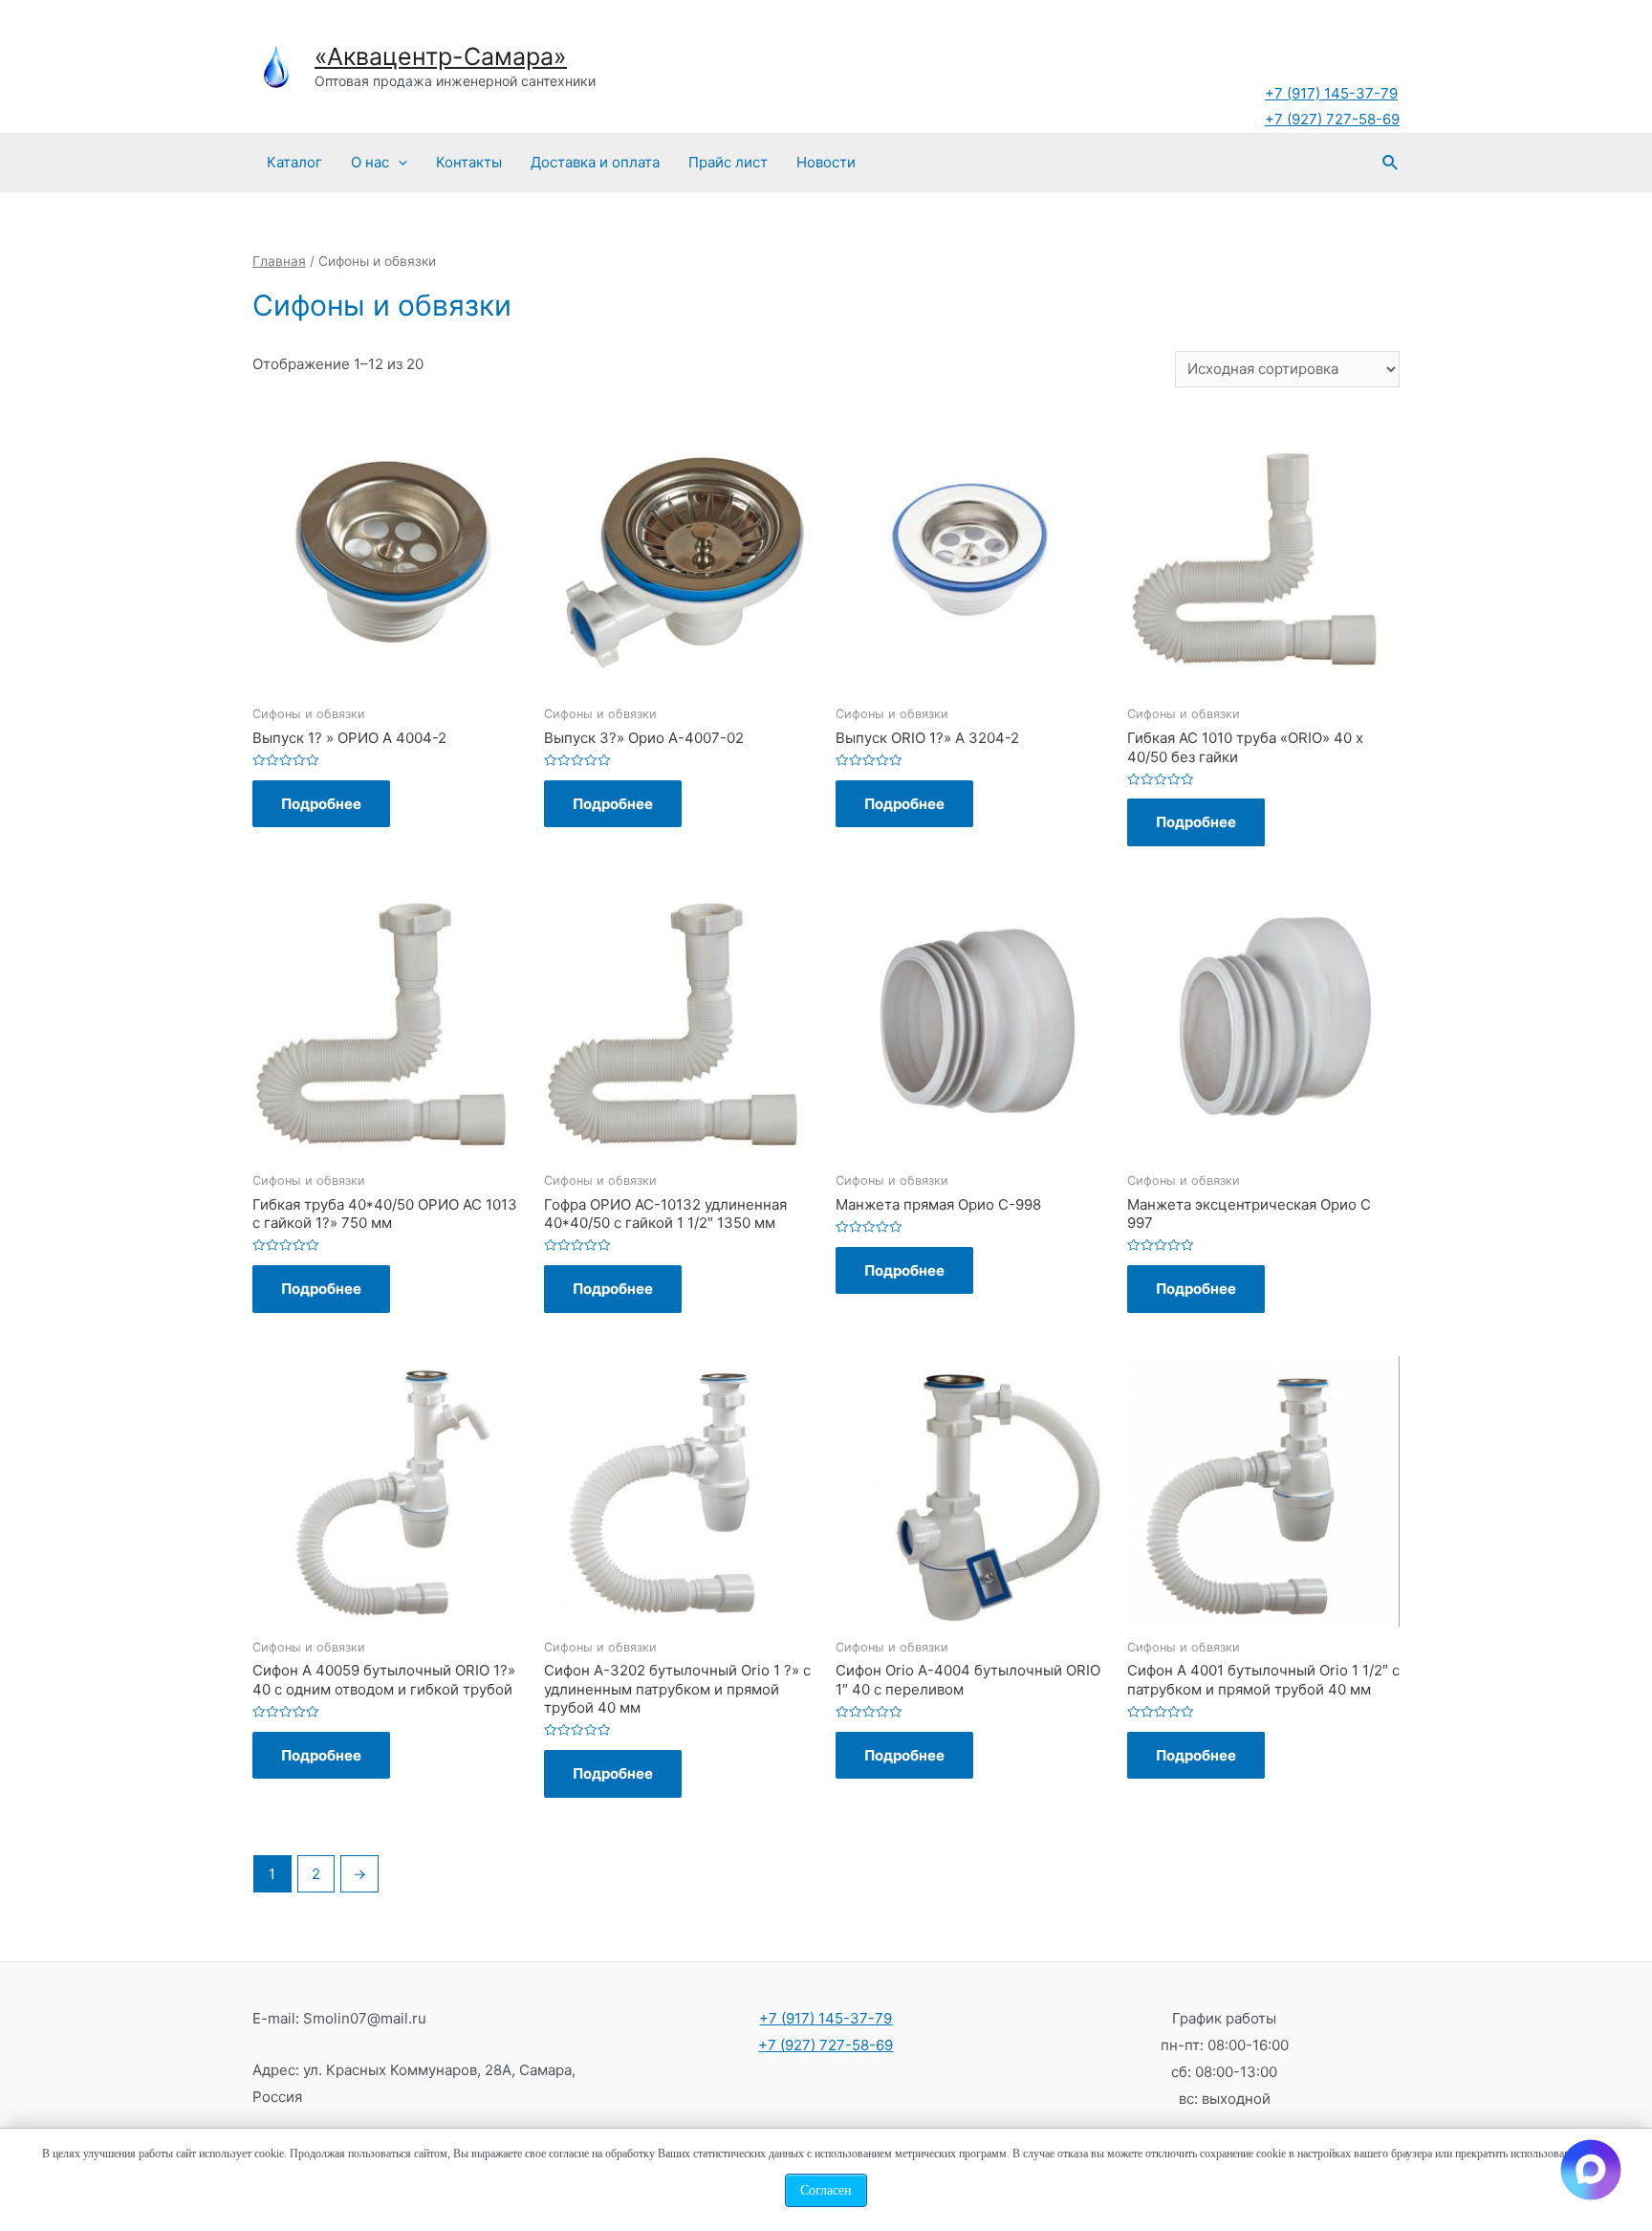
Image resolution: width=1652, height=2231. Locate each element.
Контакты (469, 162)
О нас (370, 162)
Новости (826, 162)
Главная (279, 261)
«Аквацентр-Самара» (441, 56)
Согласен (826, 2190)
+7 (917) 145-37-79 (1331, 93)
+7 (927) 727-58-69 (1332, 119)
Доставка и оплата (595, 162)
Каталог (294, 162)
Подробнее (321, 804)
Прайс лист (728, 162)
